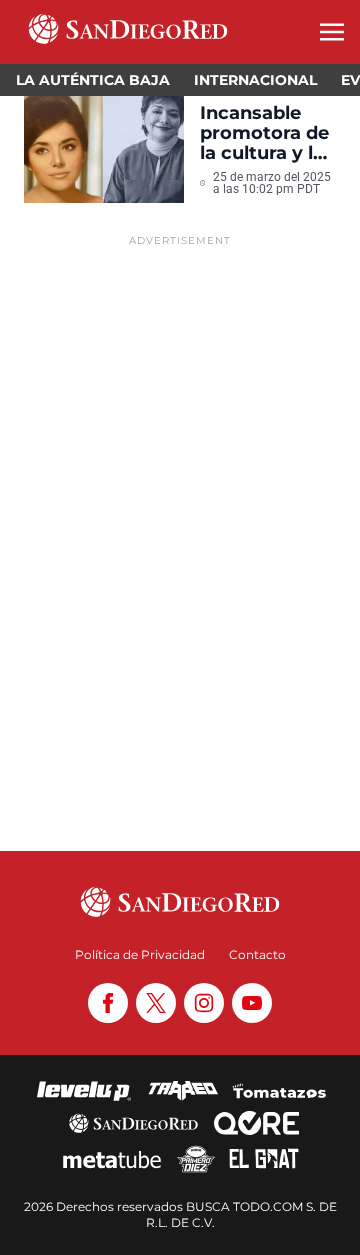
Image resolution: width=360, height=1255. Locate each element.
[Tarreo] (183, 1091)
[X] (156, 1003)
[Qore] (256, 1123)
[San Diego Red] (133, 1123)
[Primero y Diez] (195, 1159)
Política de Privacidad (140, 954)
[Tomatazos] (279, 1091)
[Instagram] (204, 1003)
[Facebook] (108, 1003)
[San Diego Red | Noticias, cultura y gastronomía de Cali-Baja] (128, 32)
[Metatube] (112, 1159)
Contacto (257, 954)
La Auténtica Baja (93, 80)
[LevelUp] (84, 1091)
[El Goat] (264, 1159)
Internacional (255, 80)
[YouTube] (252, 1003)
